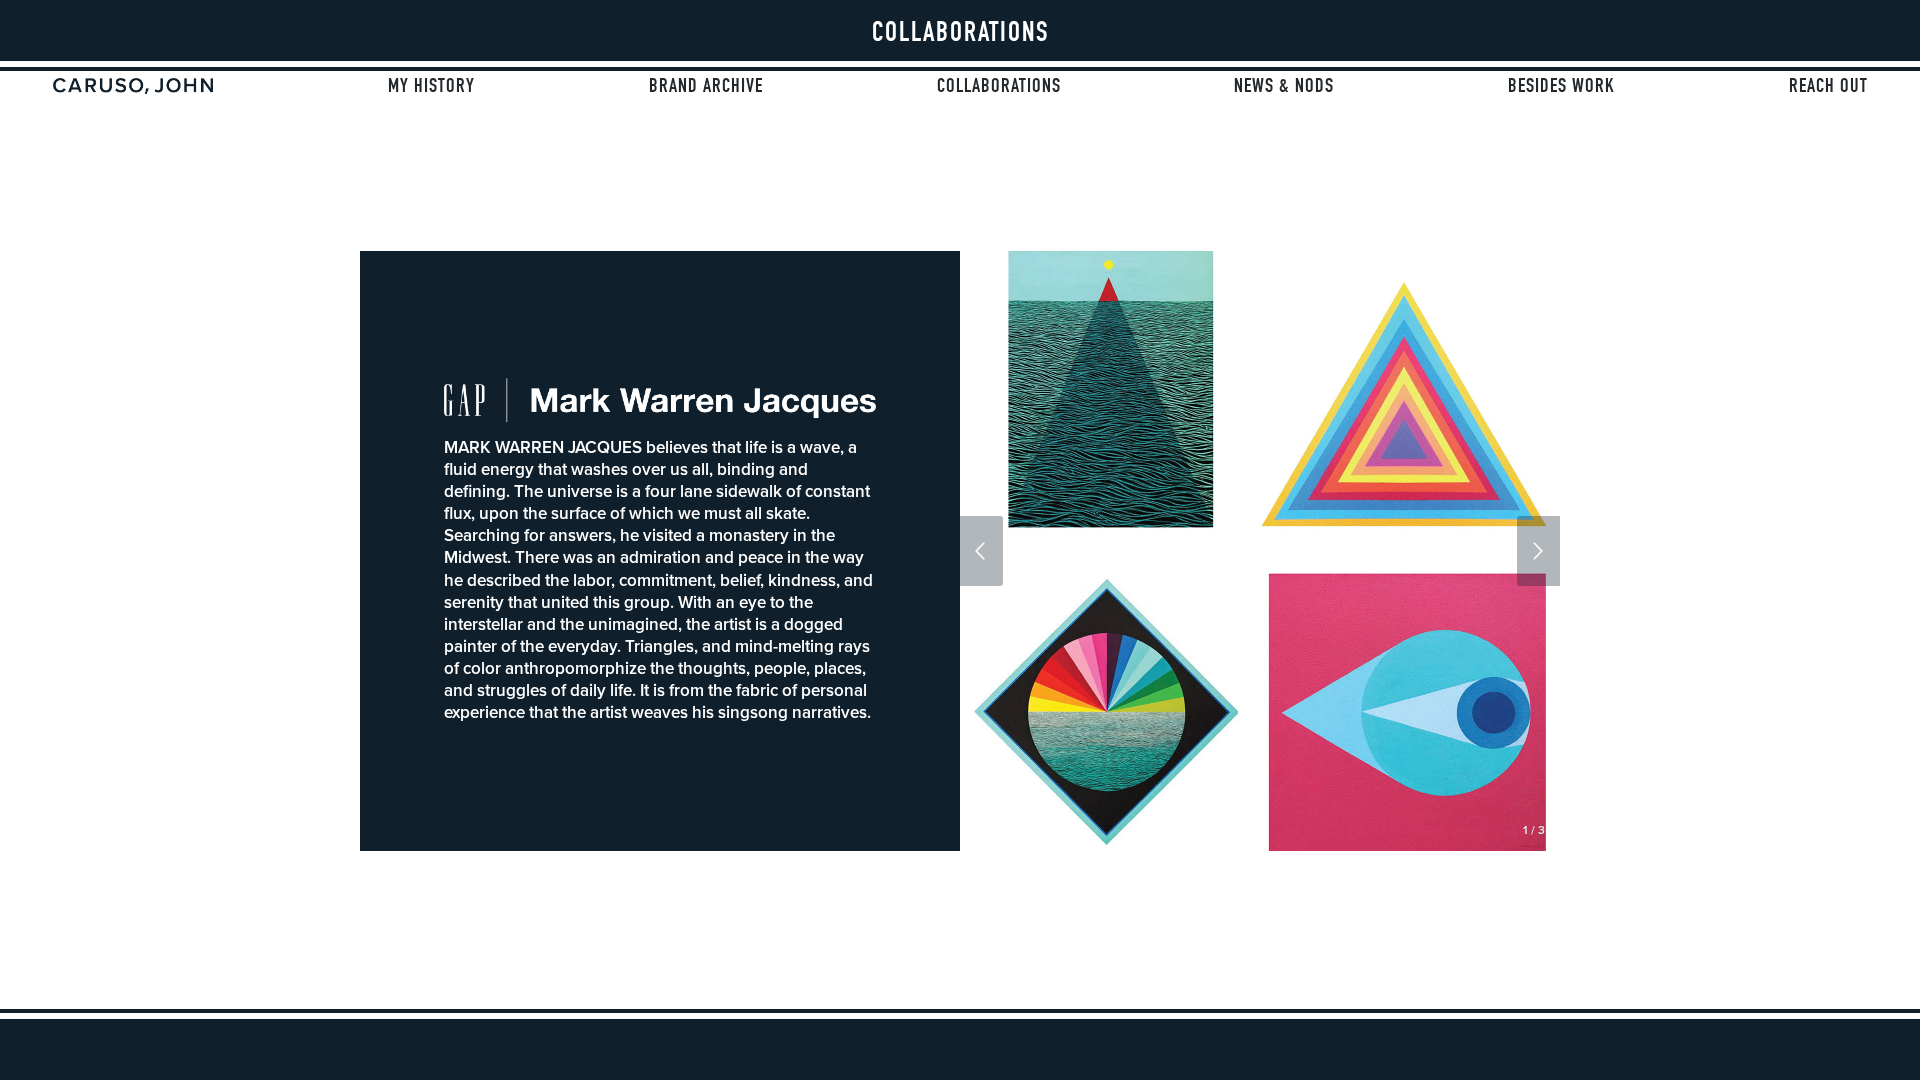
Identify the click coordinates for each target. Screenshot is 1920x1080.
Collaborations (999, 85)
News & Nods (1284, 85)
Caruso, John (133, 85)
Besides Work (1561, 85)
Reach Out (1828, 85)
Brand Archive (706, 85)
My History (431, 85)
